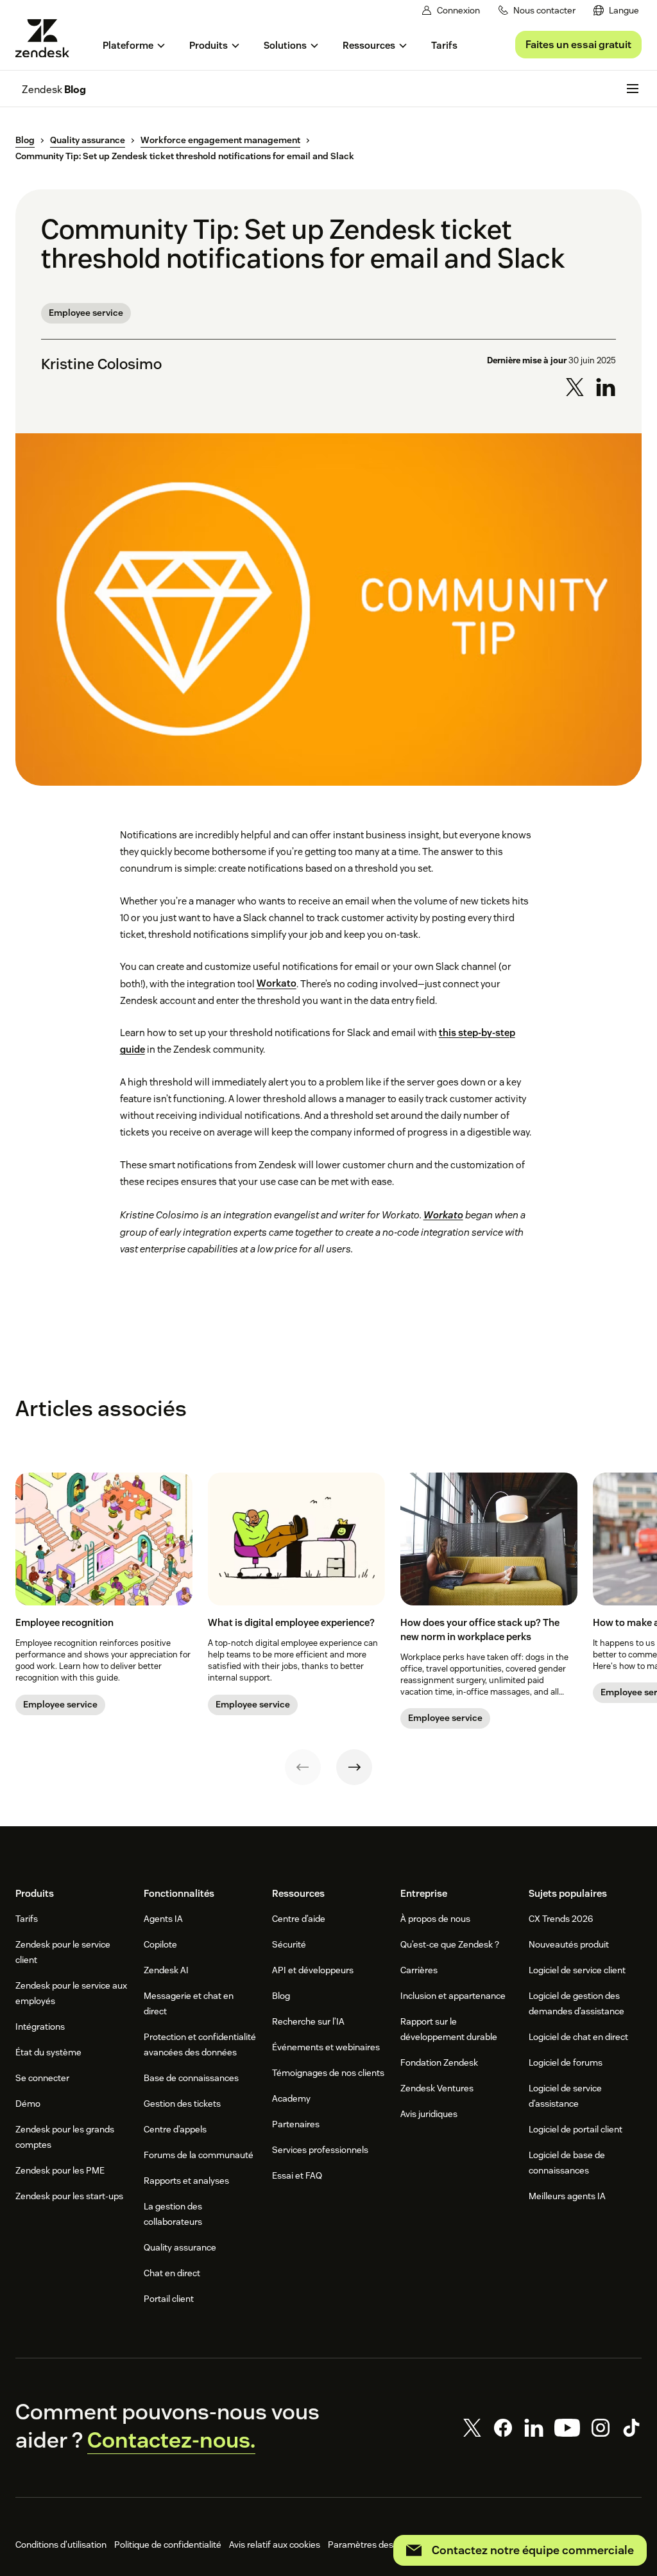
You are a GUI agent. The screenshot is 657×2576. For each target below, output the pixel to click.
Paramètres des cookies (377, 2545)
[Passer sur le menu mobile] (633, 89)
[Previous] (303, 1767)
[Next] (354, 1767)
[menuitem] (616, 11)
